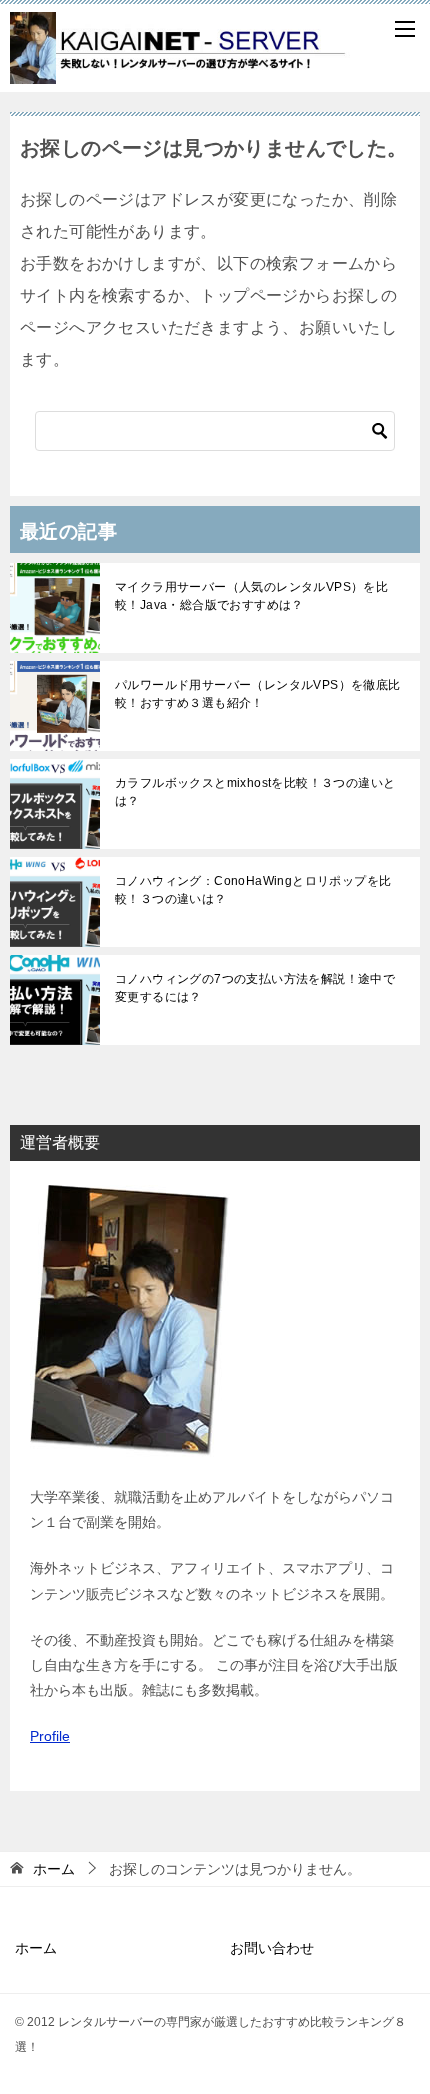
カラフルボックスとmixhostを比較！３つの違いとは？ (255, 792)
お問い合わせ (272, 1948)
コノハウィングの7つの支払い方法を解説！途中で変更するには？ (255, 988)
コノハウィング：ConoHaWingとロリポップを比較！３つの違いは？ (253, 890)
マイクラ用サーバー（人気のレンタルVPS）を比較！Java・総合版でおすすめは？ (251, 596)
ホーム (36, 1948)
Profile (50, 1736)
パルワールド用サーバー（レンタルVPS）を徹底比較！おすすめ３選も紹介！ (258, 694)
